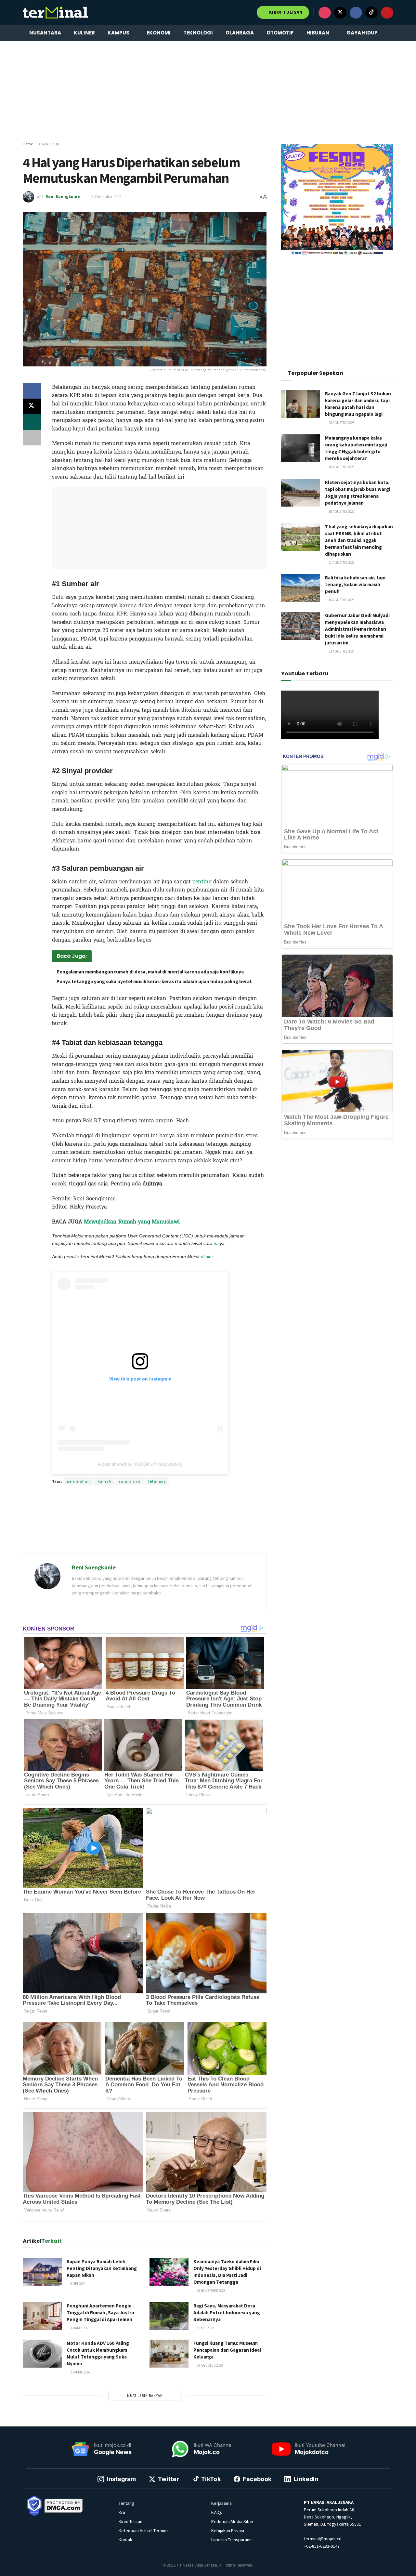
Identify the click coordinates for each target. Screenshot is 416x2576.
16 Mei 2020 (205, 2328)
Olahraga (240, 33)
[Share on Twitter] (32, 406)
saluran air (130, 1481)
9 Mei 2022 (77, 2284)
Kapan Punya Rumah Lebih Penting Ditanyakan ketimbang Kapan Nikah (102, 2268)
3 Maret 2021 (80, 2328)
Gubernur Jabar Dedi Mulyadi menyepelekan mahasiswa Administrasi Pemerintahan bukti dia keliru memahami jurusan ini (357, 629)
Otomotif (280, 33)
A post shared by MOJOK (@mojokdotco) (140, 1464)
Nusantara (45, 33)
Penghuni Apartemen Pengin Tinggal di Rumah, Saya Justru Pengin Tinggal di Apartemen (100, 2312)
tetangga (157, 1481)
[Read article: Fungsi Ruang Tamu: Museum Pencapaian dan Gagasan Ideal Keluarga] (169, 2354)
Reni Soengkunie (63, 197)
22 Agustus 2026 (341, 651)
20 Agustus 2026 (341, 423)
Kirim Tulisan (285, 12)
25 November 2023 (211, 2291)
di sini (207, 1257)
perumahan (78, 1481)
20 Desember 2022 (106, 197)
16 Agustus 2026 (341, 467)
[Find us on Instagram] (325, 13)
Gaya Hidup (362, 33)
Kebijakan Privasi (228, 2530)
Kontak (125, 2540)
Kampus (118, 33)
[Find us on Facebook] (356, 13)
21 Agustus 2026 (341, 562)
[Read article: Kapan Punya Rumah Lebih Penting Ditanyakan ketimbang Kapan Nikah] (42, 2272)
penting (202, 882)
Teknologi (198, 33)
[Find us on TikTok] (371, 12)
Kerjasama (221, 2503)
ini (216, 1243)
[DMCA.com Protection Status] (64, 2505)
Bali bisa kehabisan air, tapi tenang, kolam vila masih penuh (355, 584)
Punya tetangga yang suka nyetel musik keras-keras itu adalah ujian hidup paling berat (154, 981)
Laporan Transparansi (232, 2540)
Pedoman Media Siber (233, 2521)
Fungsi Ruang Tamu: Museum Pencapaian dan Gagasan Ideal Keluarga (227, 2350)
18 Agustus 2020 (209, 2365)
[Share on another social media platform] (32, 438)
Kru (122, 2512)
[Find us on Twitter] (340, 13)
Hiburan (318, 33)
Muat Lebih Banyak (145, 2396)
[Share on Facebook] (32, 391)
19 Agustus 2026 (341, 511)
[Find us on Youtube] (387, 13)
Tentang (126, 2503)
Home (28, 144)
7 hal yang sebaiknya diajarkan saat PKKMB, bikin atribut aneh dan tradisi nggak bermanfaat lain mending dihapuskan (359, 540)
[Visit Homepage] (55, 12)
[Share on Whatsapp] (32, 422)
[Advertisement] (208, 91)
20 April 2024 (80, 2372)
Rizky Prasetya (141, 1266)
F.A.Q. (217, 2512)
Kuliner (84, 33)
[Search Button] (391, 33)
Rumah (104, 1481)
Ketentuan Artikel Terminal (144, 2530)
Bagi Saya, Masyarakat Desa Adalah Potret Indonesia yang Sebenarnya (227, 2312)
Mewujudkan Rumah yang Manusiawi (132, 1222)
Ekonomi (159, 33)
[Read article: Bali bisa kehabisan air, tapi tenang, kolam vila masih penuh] (301, 588)
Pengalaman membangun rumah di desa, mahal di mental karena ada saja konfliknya (151, 972)
